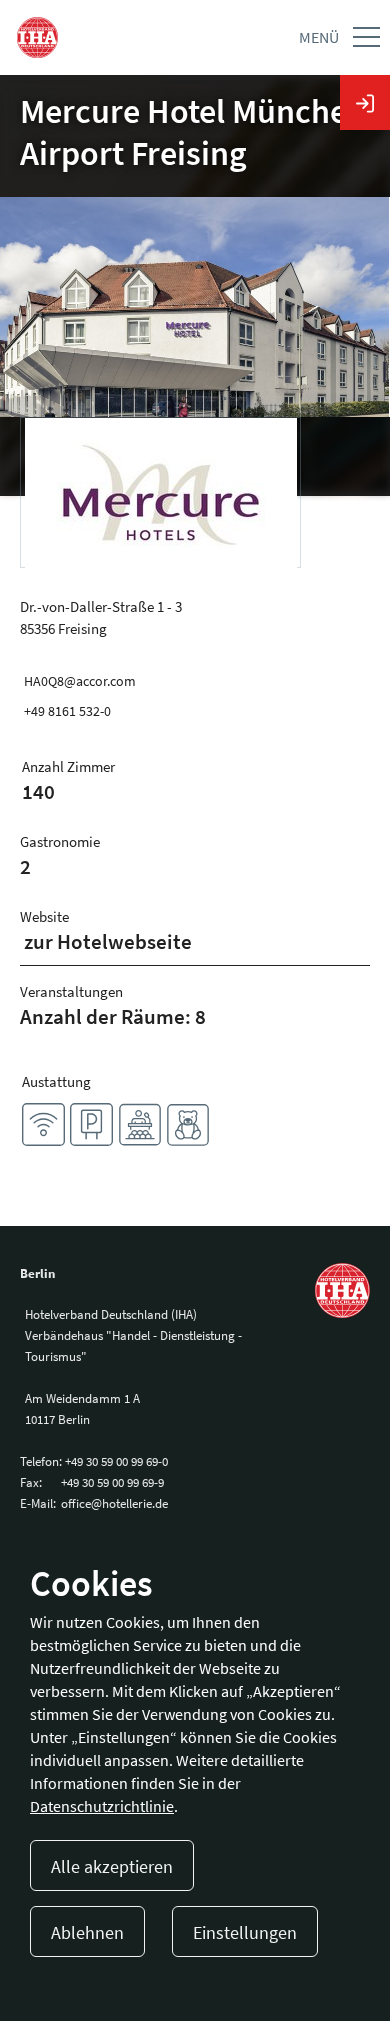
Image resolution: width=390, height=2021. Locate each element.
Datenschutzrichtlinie (102, 1806)
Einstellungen (245, 1932)
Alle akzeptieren (112, 1866)
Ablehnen (87, 1932)
